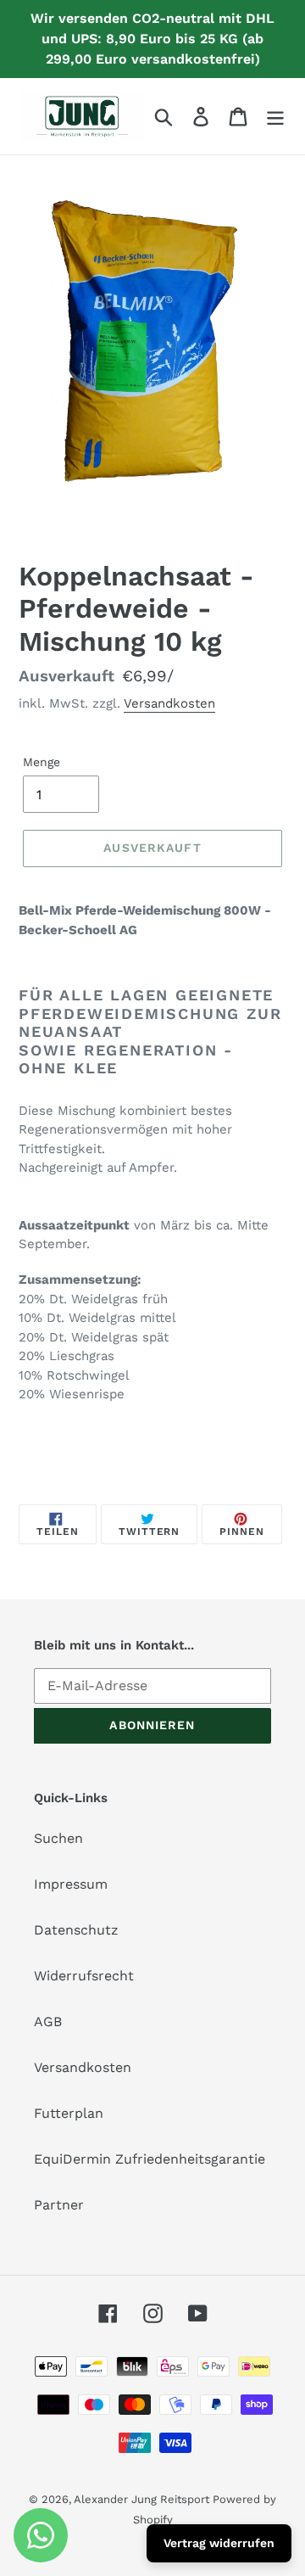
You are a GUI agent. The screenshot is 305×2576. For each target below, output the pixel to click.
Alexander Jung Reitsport (143, 2499)
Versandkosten (169, 703)
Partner (59, 2205)
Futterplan (69, 2113)
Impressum (71, 1884)
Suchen (58, 1838)
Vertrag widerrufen (219, 2543)
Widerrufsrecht (84, 1976)
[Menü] (275, 117)
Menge (42, 762)
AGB (48, 2022)
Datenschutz (76, 1930)
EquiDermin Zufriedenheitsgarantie (150, 2159)
